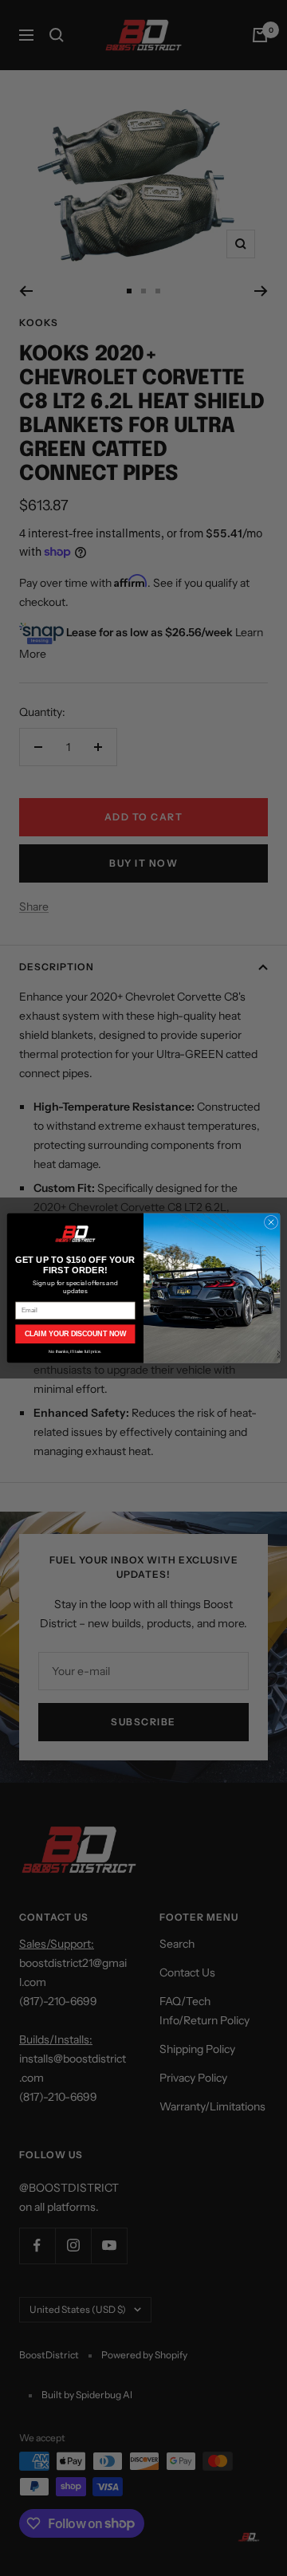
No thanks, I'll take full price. (75, 1351)
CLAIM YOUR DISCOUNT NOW (75, 1334)
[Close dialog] (271, 1222)
